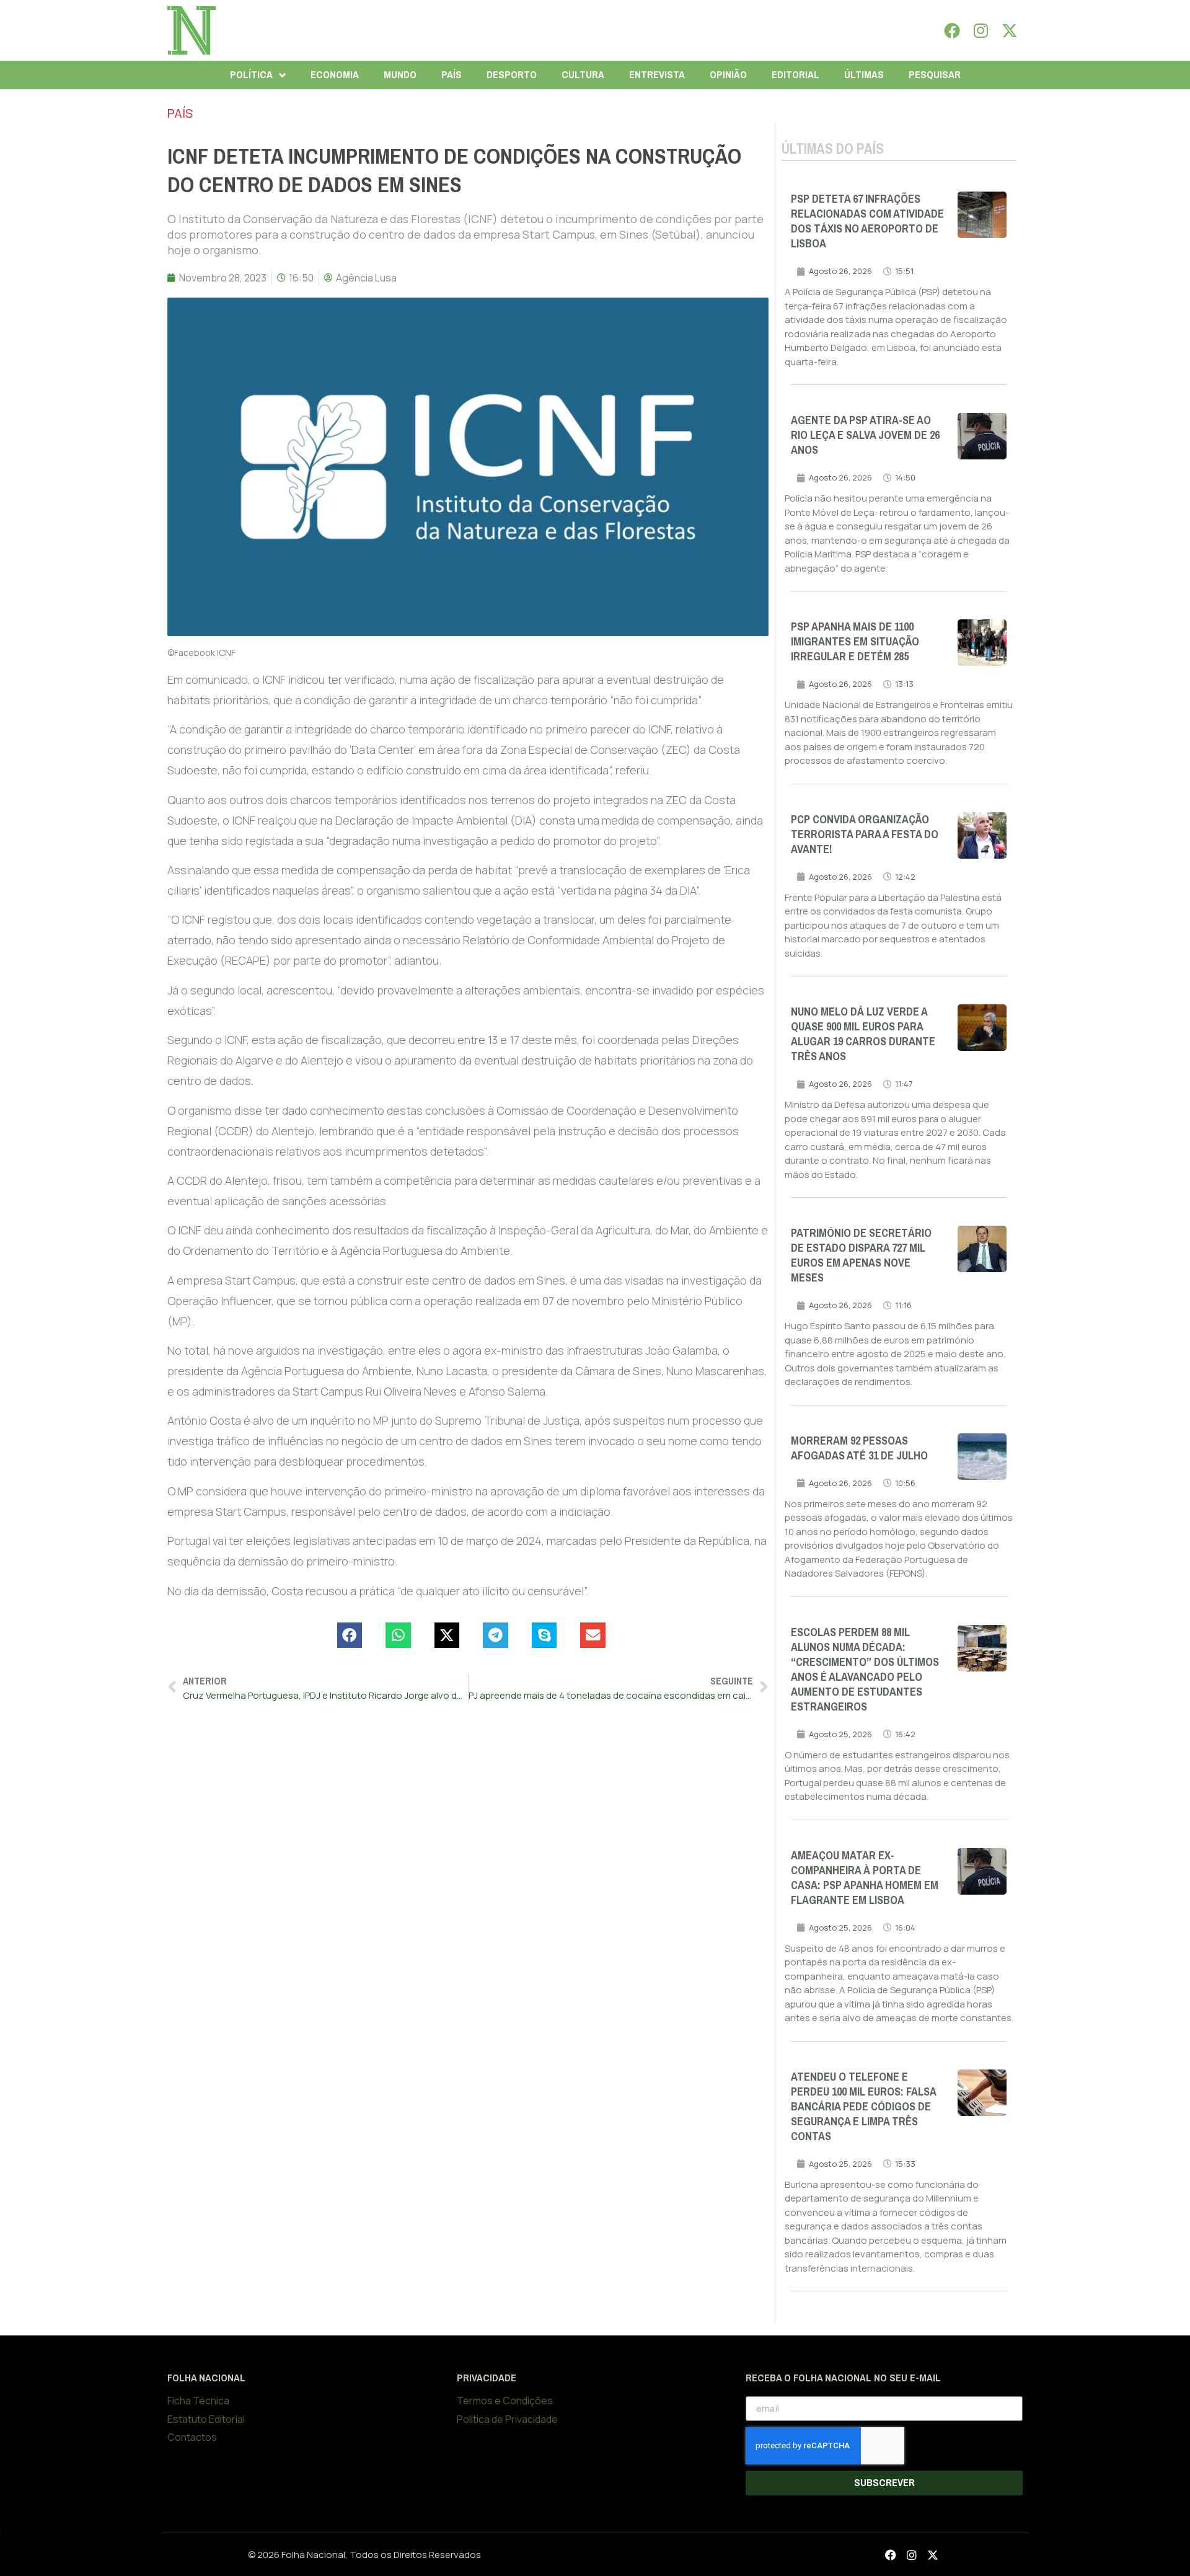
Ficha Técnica (198, 2401)
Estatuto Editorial (206, 2419)
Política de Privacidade (507, 2419)
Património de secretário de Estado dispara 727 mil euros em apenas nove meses (861, 1255)
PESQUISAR (935, 75)
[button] (350, 1635)
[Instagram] (981, 30)
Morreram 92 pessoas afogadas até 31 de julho (859, 1448)
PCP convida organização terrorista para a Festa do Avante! (865, 834)
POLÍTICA (251, 75)
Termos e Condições (505, 2401)
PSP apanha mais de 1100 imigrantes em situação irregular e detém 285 (855, 642)
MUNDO (400, 75)
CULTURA (583, 75)
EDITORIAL (796, 75)
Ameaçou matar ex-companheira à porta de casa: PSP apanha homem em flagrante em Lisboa (865, 1878)
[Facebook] (952, 30)
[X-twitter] (1010, 30)
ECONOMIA (335, 75)
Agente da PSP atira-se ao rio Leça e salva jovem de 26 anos (865, 435)
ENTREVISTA (657, 75)
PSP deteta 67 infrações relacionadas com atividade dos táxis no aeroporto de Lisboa (867, 221)
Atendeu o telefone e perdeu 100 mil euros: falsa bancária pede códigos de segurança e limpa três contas (863, 2107)
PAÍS (452, 75)
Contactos (192, 2437)
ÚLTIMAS (864, 75)
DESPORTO (512, 75)
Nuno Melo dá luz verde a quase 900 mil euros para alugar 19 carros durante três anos (863, 1034)
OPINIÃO (728, 75)
